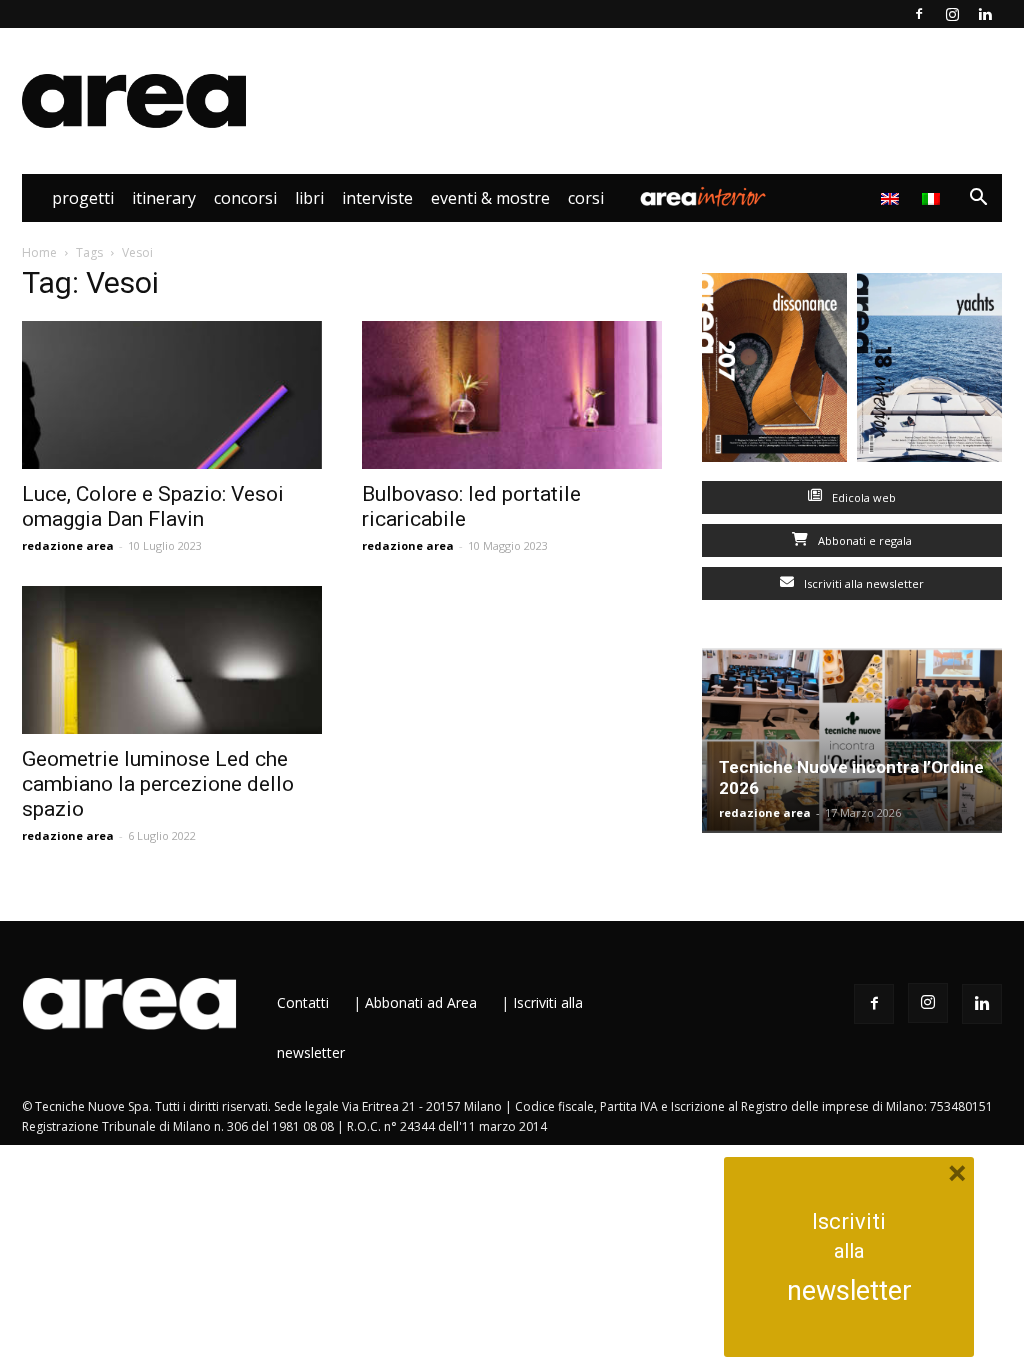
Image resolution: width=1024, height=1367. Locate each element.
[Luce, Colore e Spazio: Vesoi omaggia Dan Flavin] (172, 395)
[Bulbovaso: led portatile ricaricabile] (512, 395)
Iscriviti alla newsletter (862, 583)
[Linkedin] (985, 14)
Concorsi (245, 198)
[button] (978, 199)
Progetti (83, 198)
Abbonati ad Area (421, 1002)
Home (39, 252)
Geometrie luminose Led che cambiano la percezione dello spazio (158, 784)
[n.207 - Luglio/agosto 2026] (774, 372)
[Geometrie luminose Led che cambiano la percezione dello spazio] (172, 660)
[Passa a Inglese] (892, 198)
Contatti (303, 1002)
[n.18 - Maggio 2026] (929, 372)
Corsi (586, 198)
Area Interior (703, 198)
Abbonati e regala (863, 540)
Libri (309, 198)
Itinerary (164, 198)
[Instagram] (952, 14)
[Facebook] (919, 14)
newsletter (849, 1291)
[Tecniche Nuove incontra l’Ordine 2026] (852, 740)
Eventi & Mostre (490, 198)
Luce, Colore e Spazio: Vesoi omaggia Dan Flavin (153, 506)
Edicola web (862, 497)
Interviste (377, 198)
